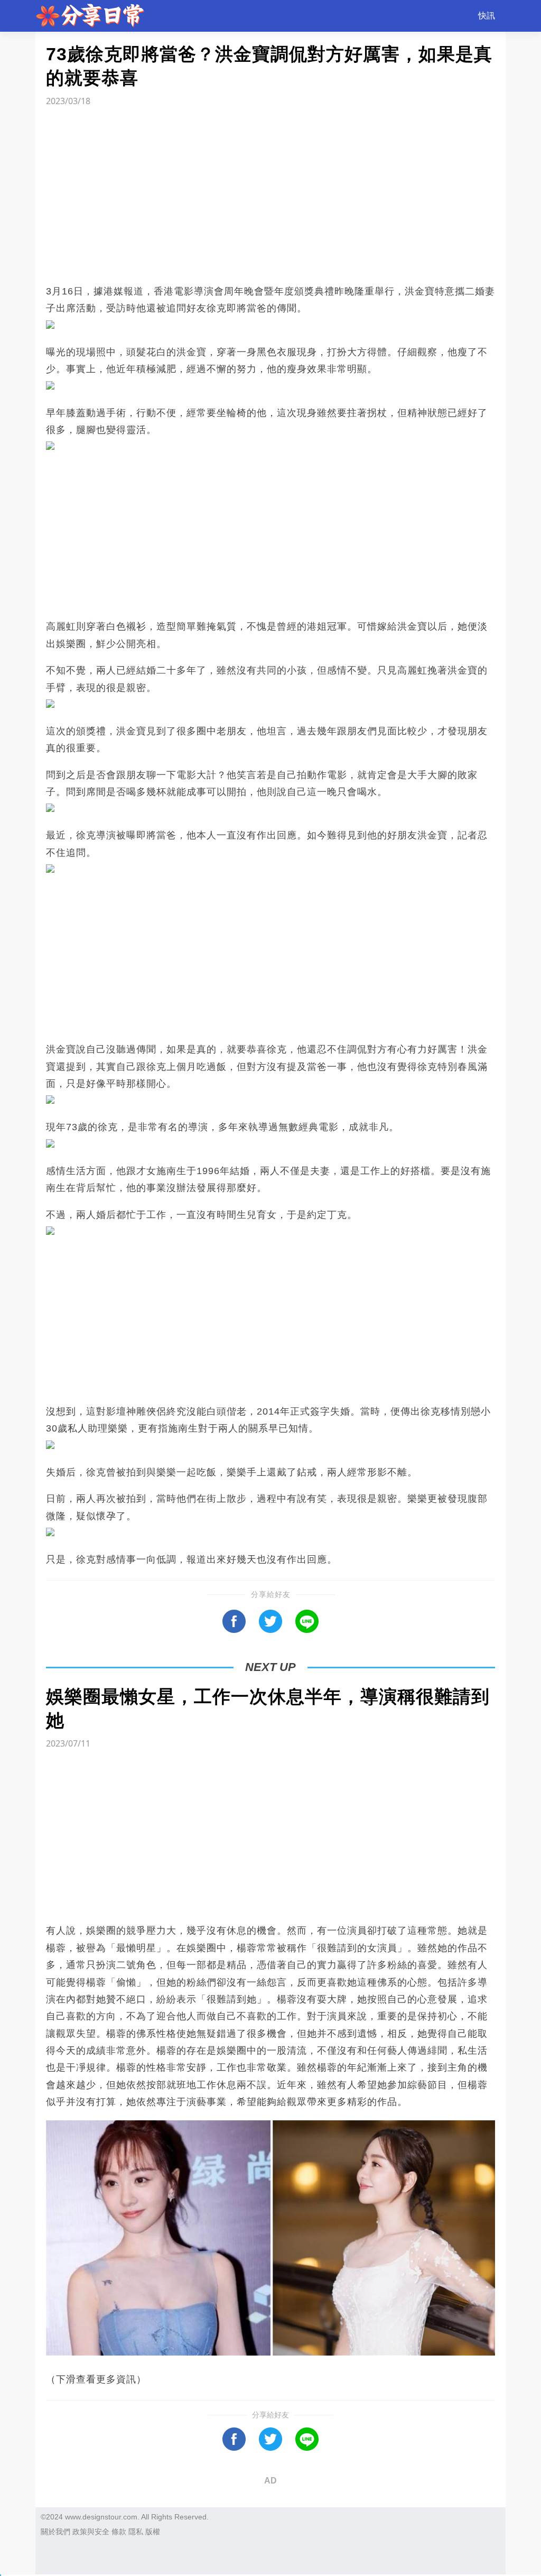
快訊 (487, 16)
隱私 (136, 2532)
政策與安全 (91, 2532)
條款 (119, 2532)
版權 (153, 2532)
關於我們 (55, 2532)
